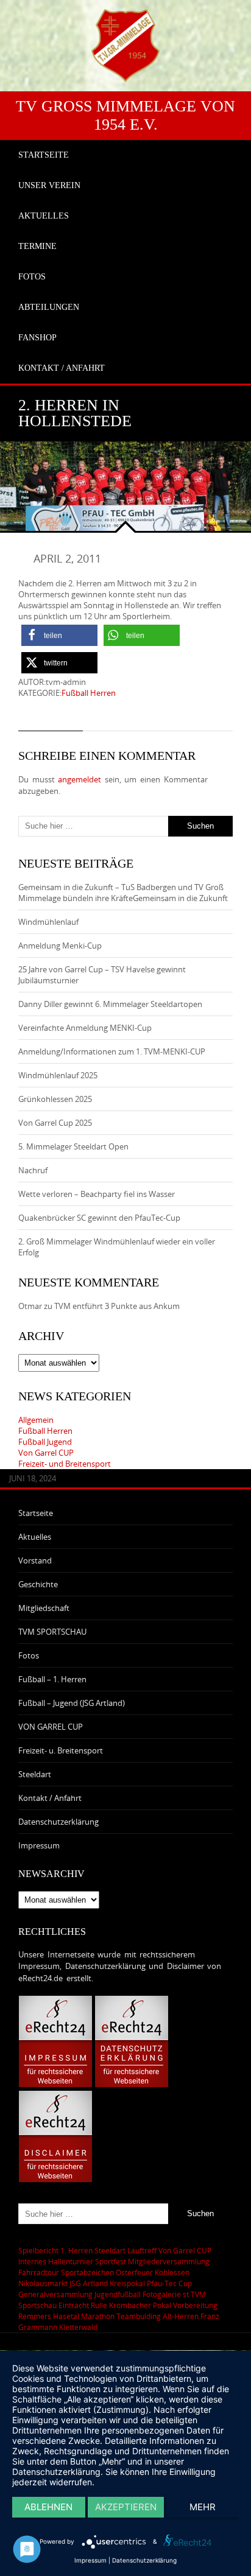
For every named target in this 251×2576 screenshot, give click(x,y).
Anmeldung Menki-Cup (60, 946)
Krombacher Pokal (140, 2305)
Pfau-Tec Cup (169, 2283)
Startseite (36, 1513)
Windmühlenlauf (49, 922)
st (186, 2294)
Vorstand (35, 1560)
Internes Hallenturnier (56, 2261)
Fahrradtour (39, 2272)
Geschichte (38, 1584)
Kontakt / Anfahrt (50, 1798)
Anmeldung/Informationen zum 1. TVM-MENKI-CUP (112, 1051)
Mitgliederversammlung (169, 2261)
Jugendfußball (118, 2294)
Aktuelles (35, 1537)
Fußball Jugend (45, 1442)
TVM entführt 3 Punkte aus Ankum (117, 1306)
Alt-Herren (181, 2316)
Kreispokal (127, 2283)
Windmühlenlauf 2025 (58, 1075)
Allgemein (36, 1420)
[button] (59, 635)
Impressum (39, 1845)
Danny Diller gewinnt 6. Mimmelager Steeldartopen (110, 1004)
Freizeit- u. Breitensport (61, 1750)
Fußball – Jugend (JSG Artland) (72, 1703)
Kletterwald (78, 2327)
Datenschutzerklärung (58, 1822)
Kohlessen (172, 2272)
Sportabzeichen (87, 2272)
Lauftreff (142, 2250)
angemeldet (80, 779)
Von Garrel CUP (46, 1453)
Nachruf (33, 1170)
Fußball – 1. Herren (52, 1679)
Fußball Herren (89, 693)
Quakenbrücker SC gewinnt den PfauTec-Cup (99, 1218)
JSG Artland (89, 2283)
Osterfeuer (134, 2272)
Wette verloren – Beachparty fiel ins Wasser (97, 1194)
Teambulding (139, 2316)
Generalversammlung (55, 2294)
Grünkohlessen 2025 (55, 1099)
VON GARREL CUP (51, 1727)
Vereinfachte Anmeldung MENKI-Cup (85, 1028)
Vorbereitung (195, 2305)
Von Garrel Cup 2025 (55, 1123)
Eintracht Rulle (83, 2305)
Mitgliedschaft (44, 1608)
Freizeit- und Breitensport (65, 1464)
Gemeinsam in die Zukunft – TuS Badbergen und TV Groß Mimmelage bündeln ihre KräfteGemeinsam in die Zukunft (123, 893)
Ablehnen (48, 2507)
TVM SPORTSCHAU (52, 1632)
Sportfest (111, 2261)
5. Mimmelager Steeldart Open (73, 1146)
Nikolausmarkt (43, 2283)
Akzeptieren (126, 2507)
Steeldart (35, 1774)
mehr (203, 2507)
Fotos (29, 1655)
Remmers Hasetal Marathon (66, 2316)
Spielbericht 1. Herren (55, 2250)
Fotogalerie (162, 2294)
